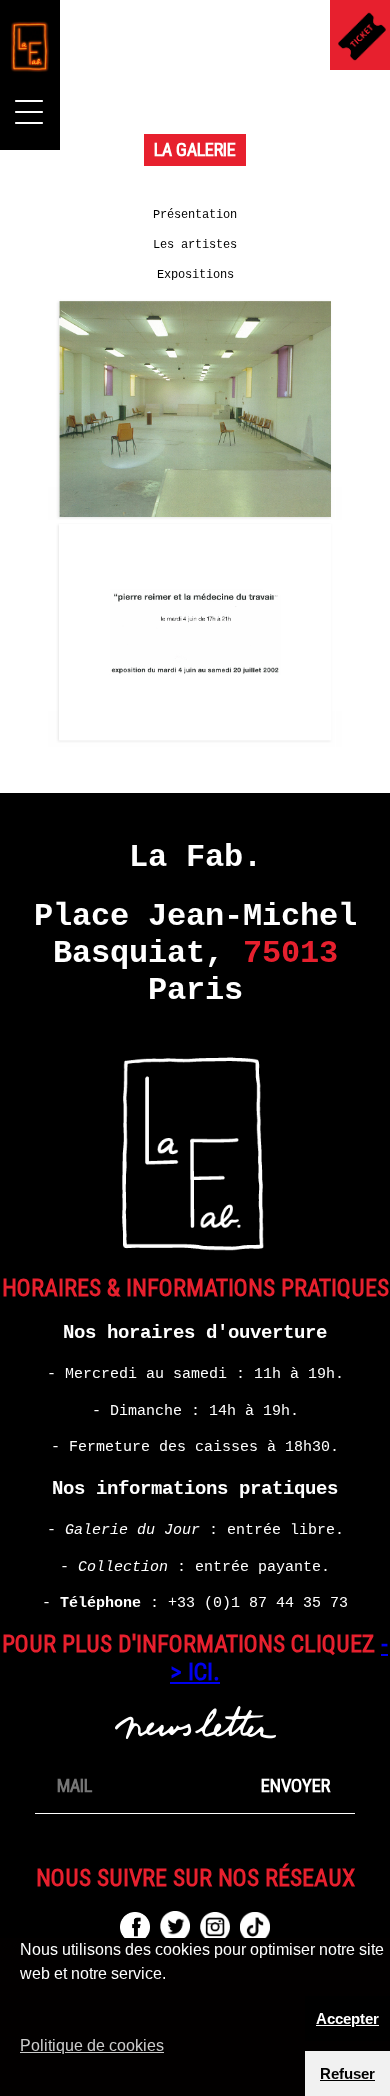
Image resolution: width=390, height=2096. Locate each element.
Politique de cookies (92, 2045)
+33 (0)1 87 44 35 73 (258, 1603)
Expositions (195, 275)
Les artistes (195, 245)
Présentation (195, 215)
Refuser (347, 2073)
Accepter (347, 2018)
